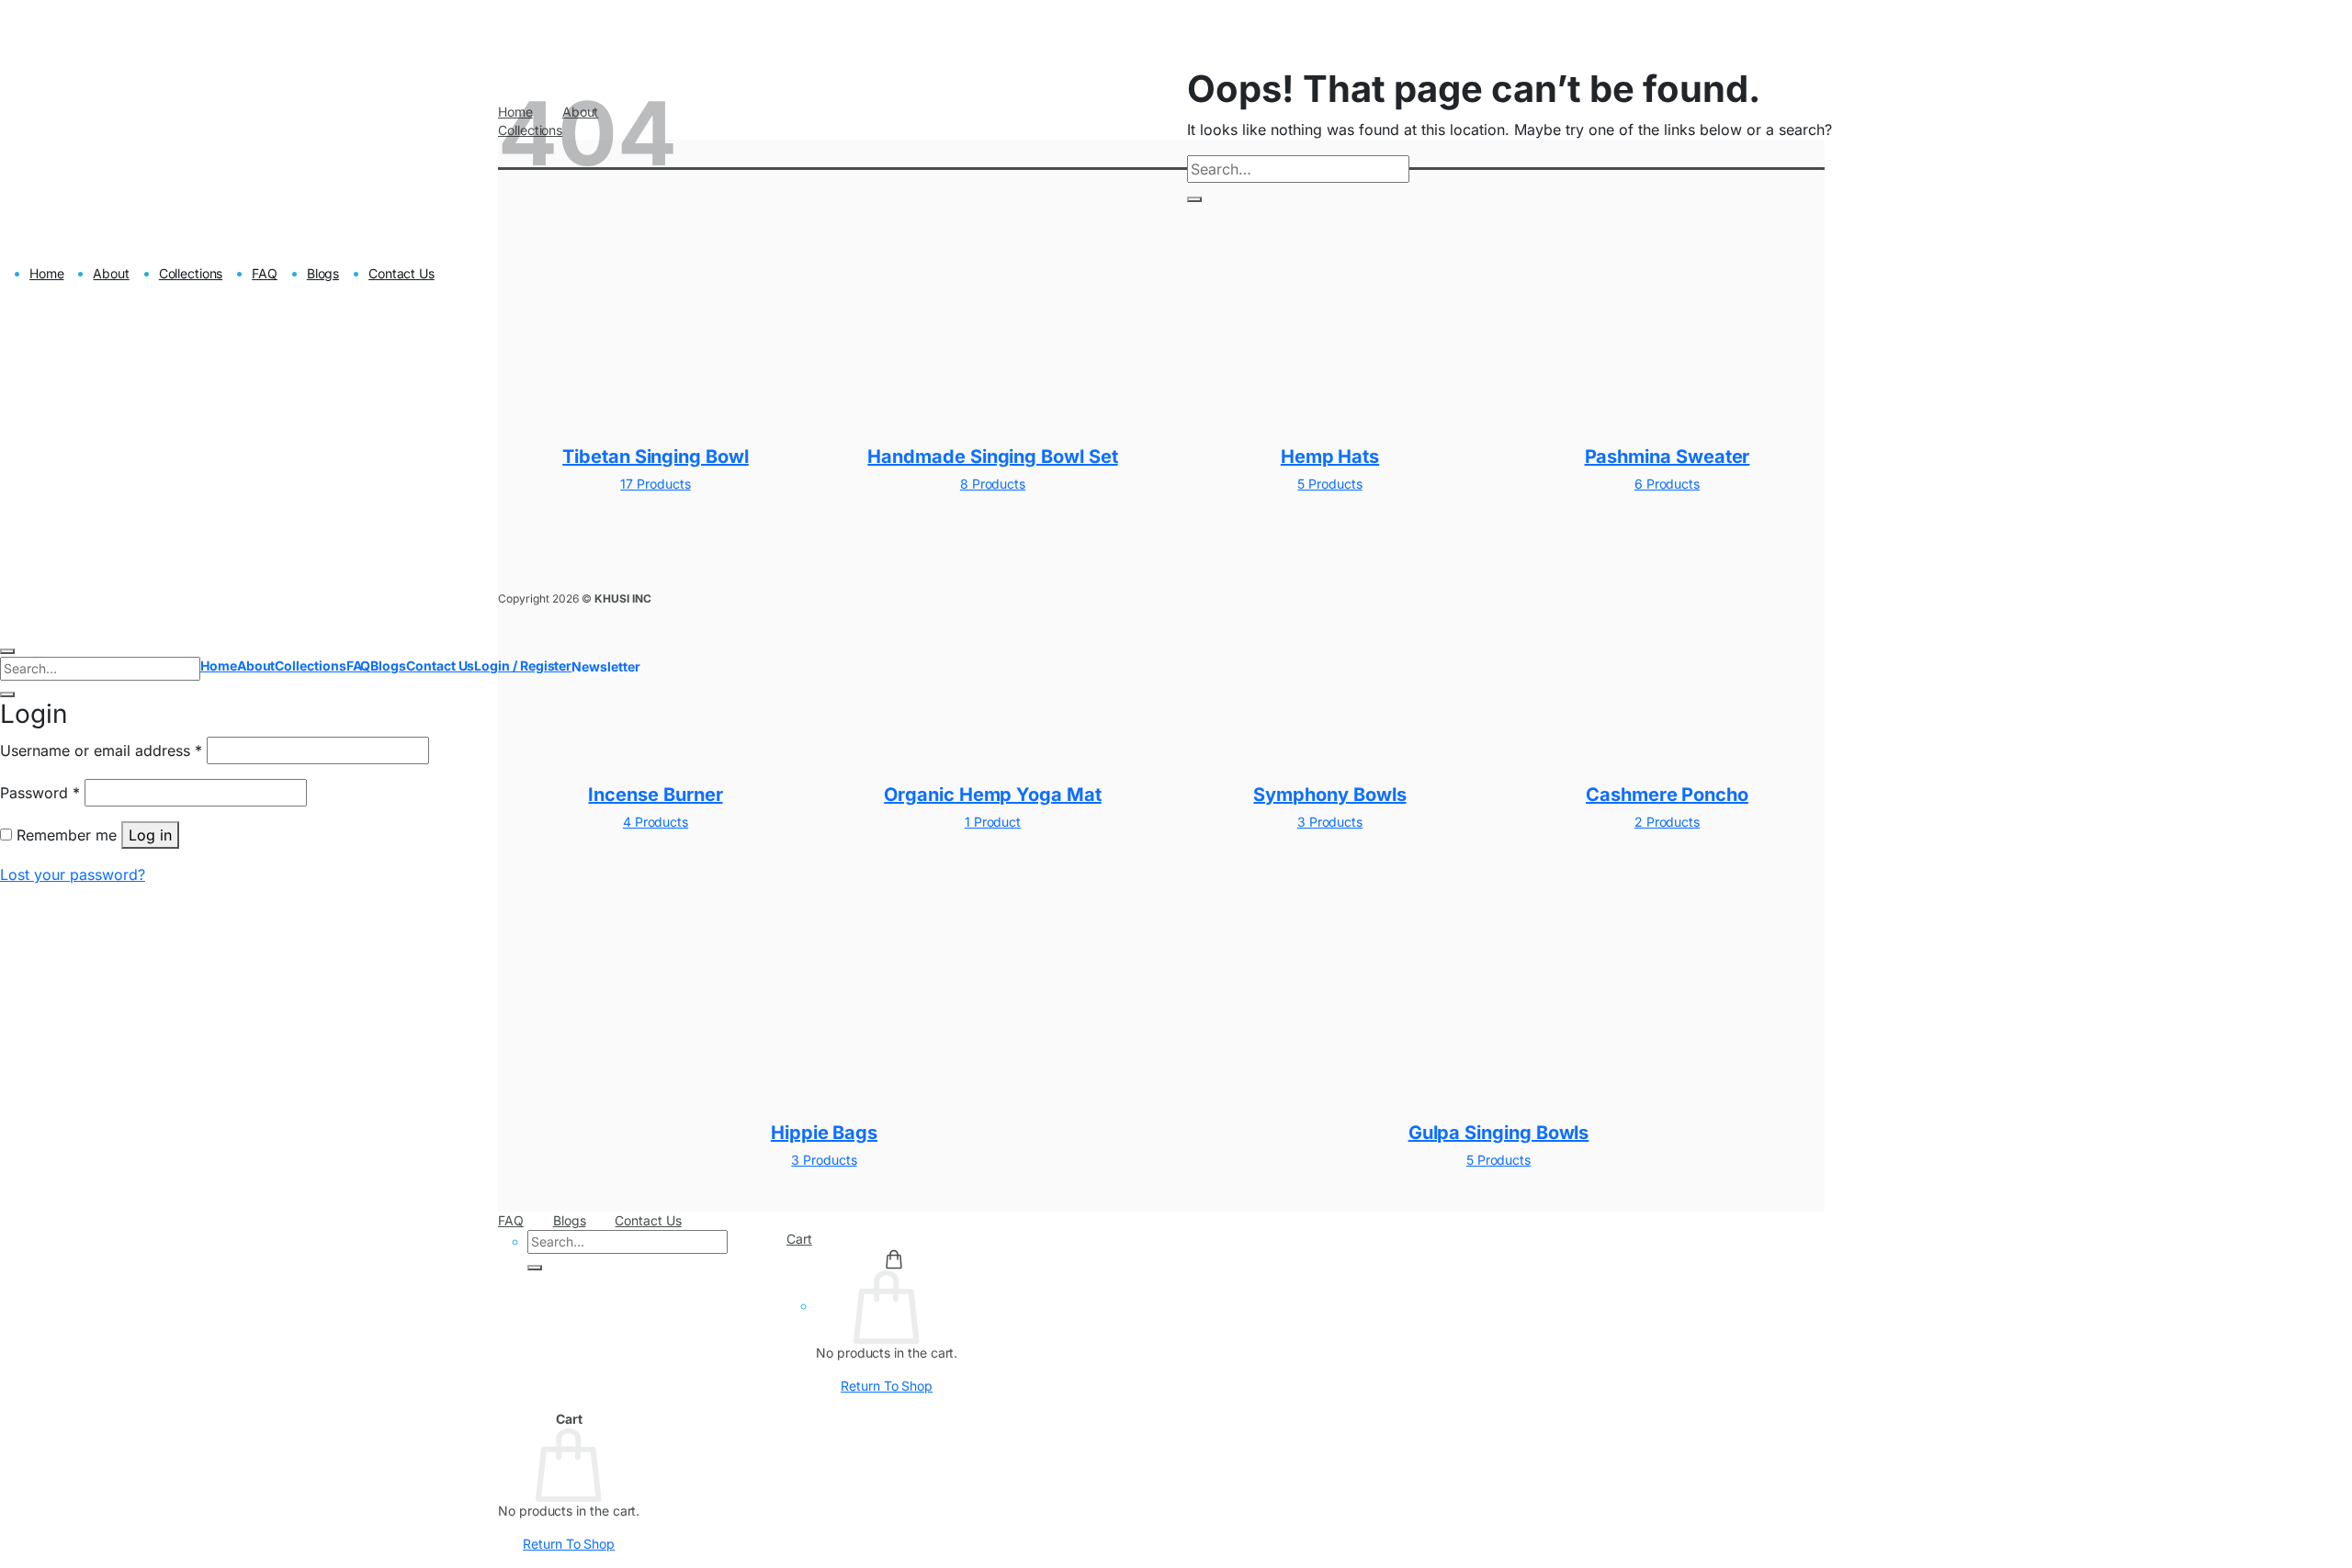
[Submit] (535, 1268)
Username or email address (101, 750)
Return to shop (887, 1386)
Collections (191, 273)
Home (46, 273)
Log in (150, 835)
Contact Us (648, 1220)
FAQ (511, 1220)
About (111, 273)
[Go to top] (7, 651)
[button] (606, 666)
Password (40, 792)
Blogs (570, 1220)
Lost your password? (73, 874)
